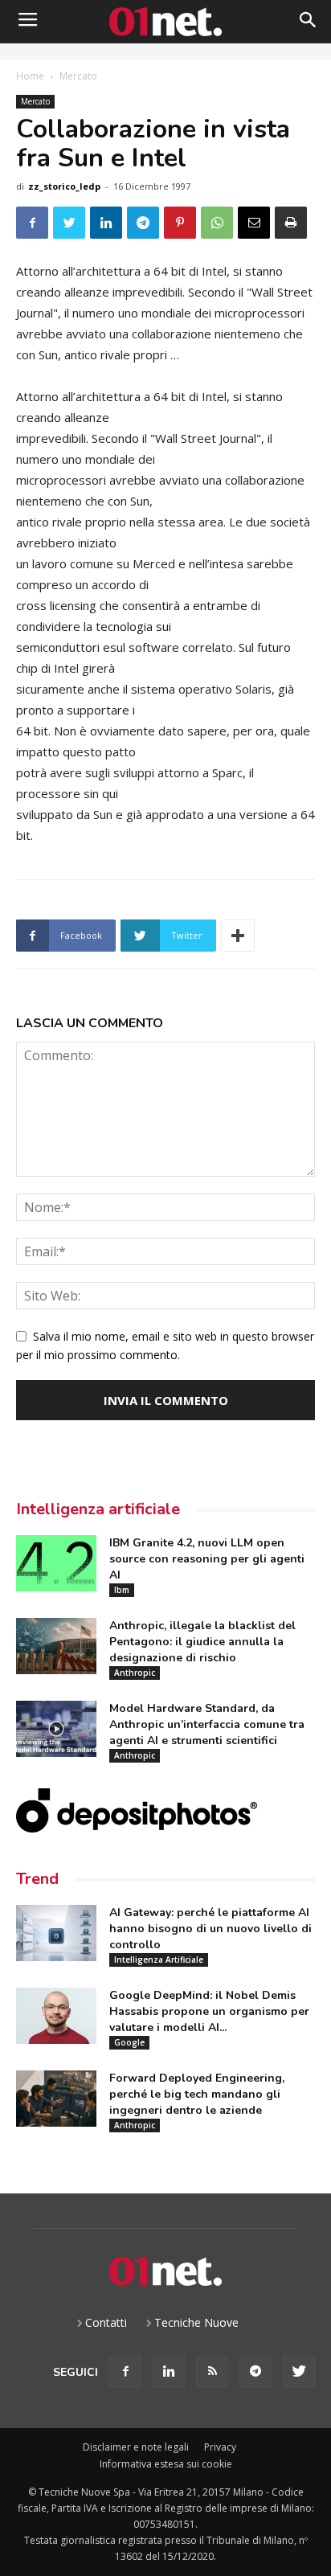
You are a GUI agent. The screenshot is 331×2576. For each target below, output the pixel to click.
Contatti (106, 2322)
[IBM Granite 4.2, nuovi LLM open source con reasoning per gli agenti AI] (56, 1563)
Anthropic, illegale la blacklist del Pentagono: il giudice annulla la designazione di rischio (202, 1642)
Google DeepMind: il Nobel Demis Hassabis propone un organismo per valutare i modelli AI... (209, 2011)
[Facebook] (125, 2372)
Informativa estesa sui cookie (166, 2464)
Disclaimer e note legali (136, 2447)
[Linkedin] (169, 2372)
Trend (37, 1879)
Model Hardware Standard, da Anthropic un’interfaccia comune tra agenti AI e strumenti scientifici (207, 1724)
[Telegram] (255, 2372)
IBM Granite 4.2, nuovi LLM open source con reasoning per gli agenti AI (207, 1559)
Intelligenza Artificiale (159, 1960)
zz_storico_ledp (64, 186)
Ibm (122, 1590)
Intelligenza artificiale (98, 1509)
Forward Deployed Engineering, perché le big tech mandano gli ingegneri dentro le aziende (197, 2094)
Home (30, 76)
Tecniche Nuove (196, 2322)
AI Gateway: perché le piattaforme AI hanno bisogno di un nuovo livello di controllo (210, 1929)
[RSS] (212, 2372)
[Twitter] (299, 2372)
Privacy (220, 2447)
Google (129, 2042)
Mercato (78, 76)
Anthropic (135, 1673)
